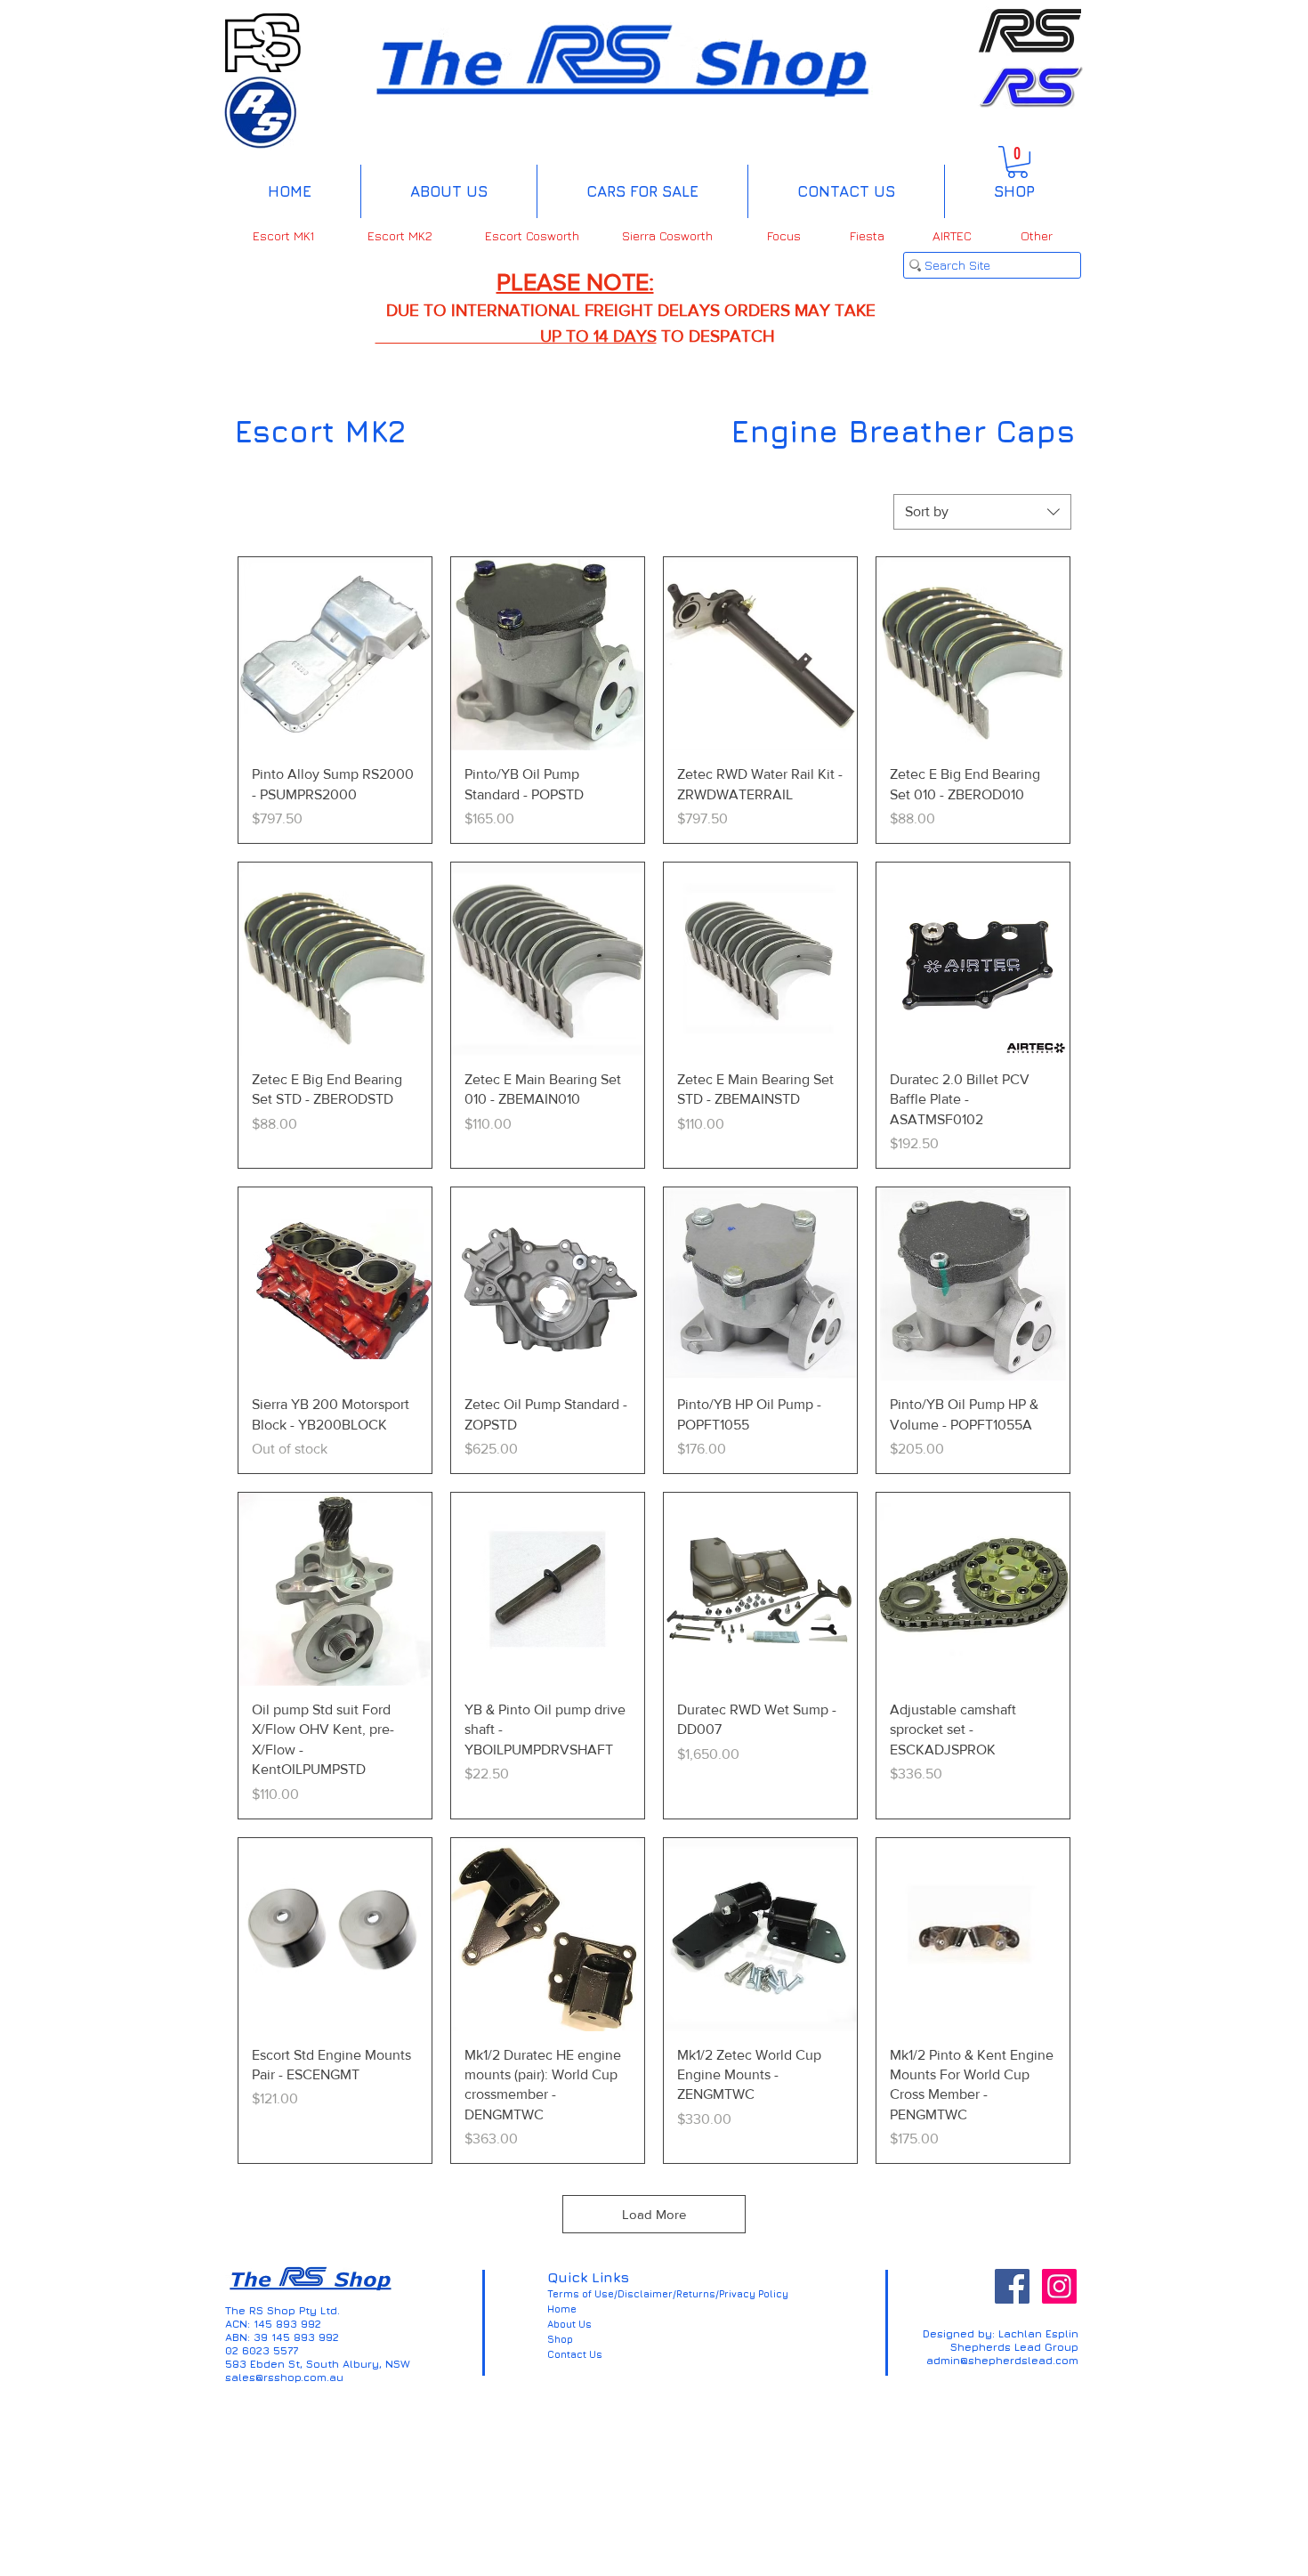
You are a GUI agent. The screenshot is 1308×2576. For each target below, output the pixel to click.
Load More (654, 2214)
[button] (1017, 162)
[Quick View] (335, 654)
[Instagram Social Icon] (1059, 2286)
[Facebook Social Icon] (1012, 2286)
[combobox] (982, 512)
